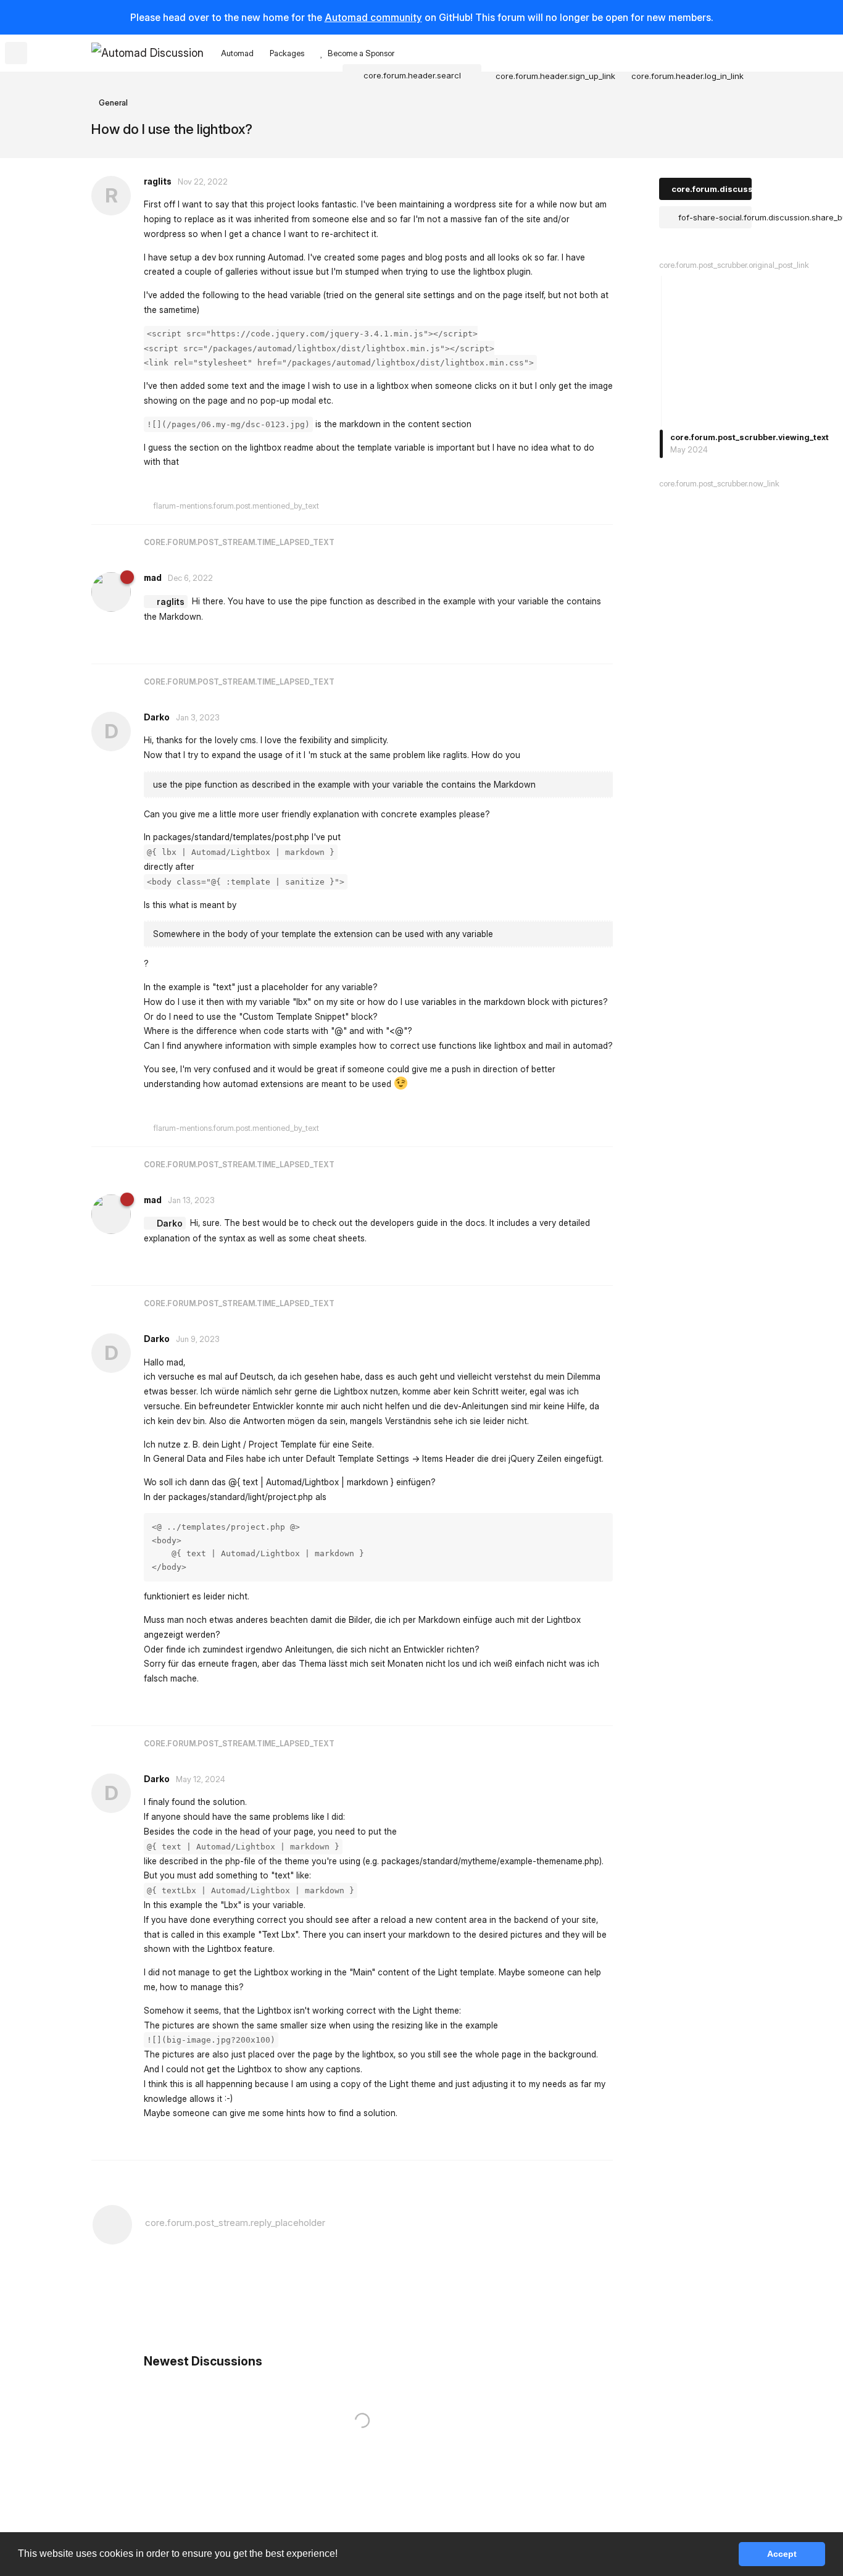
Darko (170, 1223)
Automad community (373, 17)
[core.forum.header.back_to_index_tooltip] (16, 53)
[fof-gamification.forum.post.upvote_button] (417, 486)
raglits (171, 602)
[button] (342, 2555)
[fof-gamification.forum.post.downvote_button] (444, 486)
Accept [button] (782, 2554)
